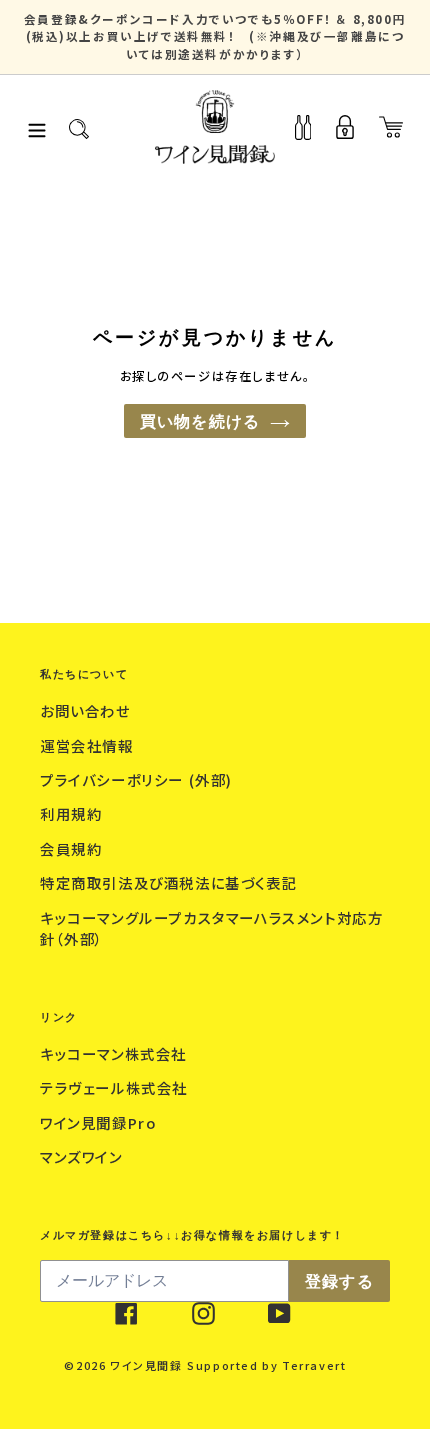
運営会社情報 (89, 745)
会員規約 (73, 848)
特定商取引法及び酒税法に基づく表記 (171, 882)
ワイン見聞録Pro (100, 1122)
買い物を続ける (200, 421)
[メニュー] (37, 127)
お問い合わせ (87, 710)
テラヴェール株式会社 (116, 1087)
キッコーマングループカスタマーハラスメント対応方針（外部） (211, 928)
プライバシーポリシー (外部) (139, 779)
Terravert (314, 1365)
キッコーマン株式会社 (116, 1053)
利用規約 (73, 813)
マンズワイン (83, 1156)
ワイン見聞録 (146, 1365)
